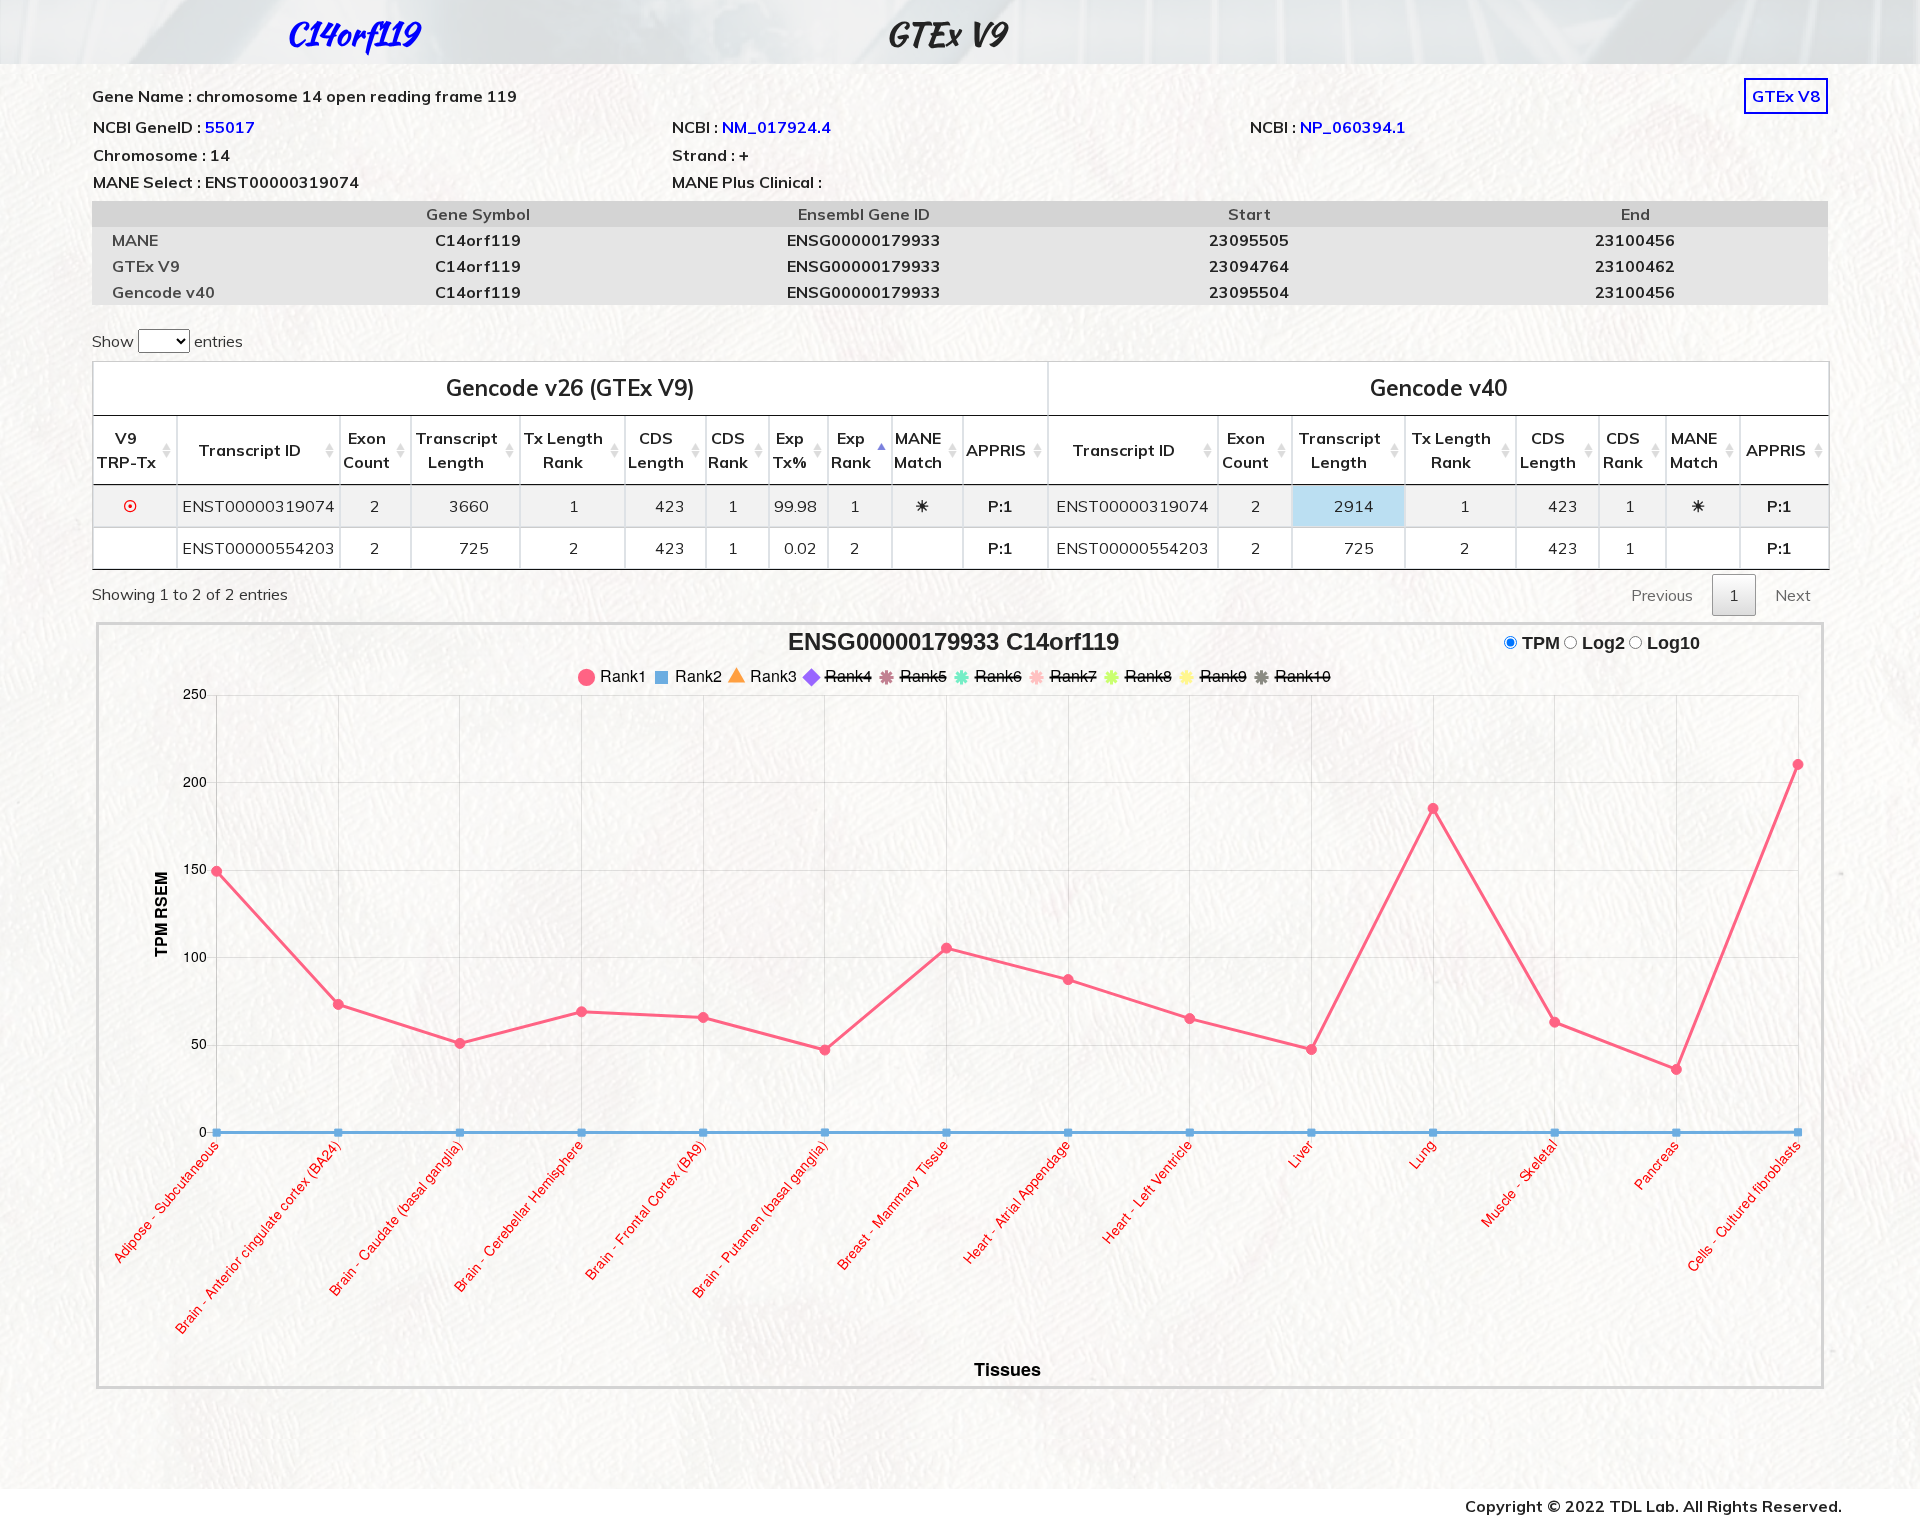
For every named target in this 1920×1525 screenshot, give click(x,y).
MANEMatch (918, 450)
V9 (126, 450)
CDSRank (728, 450)
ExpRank (851, 450)
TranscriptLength (456, 450)
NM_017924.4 (776, 127)
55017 (230, 127)
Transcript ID (249, 450)
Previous (1662, 595)
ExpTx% (789, 450)
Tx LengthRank (563, 450)
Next (1793, 595)
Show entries (167, 341)
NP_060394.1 (1353, 127)
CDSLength (656, 450)
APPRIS (996, 450)
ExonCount (366, 450)
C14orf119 (351, 33)
